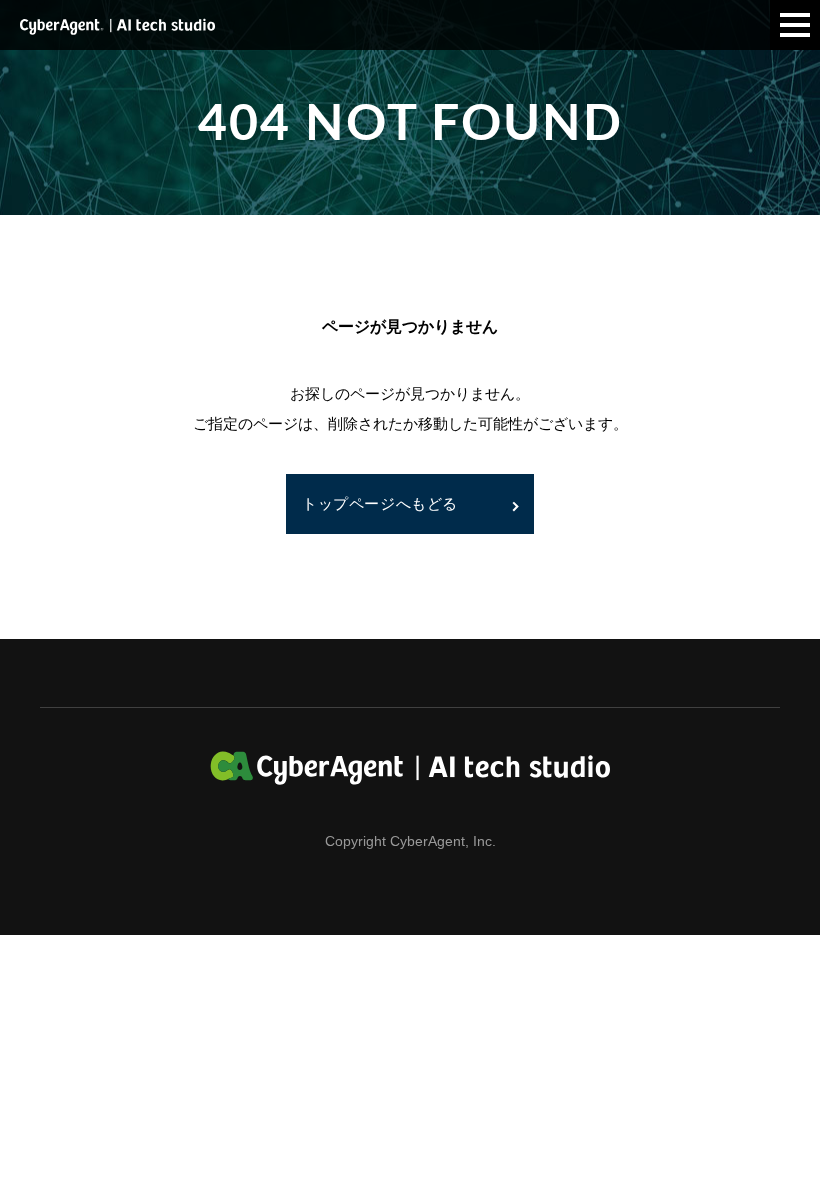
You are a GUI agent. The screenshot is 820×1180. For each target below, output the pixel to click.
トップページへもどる (380, 503)
